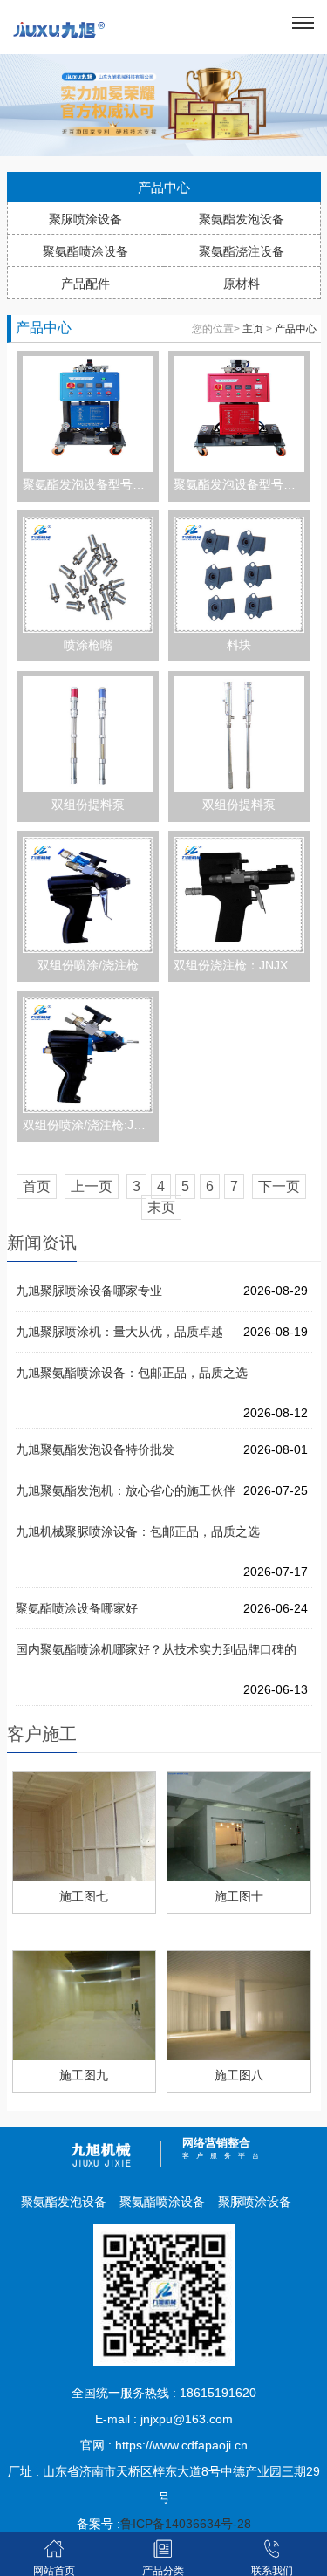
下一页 (279, 1186)
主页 (253, 329)
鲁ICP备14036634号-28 (186, 2524)
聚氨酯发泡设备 (242, 219)
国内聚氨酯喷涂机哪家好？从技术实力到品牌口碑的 (156, 1649)
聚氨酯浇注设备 (242, 251)
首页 (37, 1186)
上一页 (92, 1186)
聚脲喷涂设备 (85, 219)
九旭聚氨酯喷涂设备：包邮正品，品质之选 (132, 1373)
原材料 (242, 284)
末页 (161, 1207)
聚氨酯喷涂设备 (85, 251)
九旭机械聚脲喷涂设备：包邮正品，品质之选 (138, 1531)
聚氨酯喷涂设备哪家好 (77, 1608)
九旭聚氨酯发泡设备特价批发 (95, 1449)
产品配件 (85, 284)
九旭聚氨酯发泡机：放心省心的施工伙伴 (126, 1490)
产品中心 (296, 329)
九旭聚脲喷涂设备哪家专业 (89, 1291)
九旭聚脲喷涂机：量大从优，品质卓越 (119, 1332)
